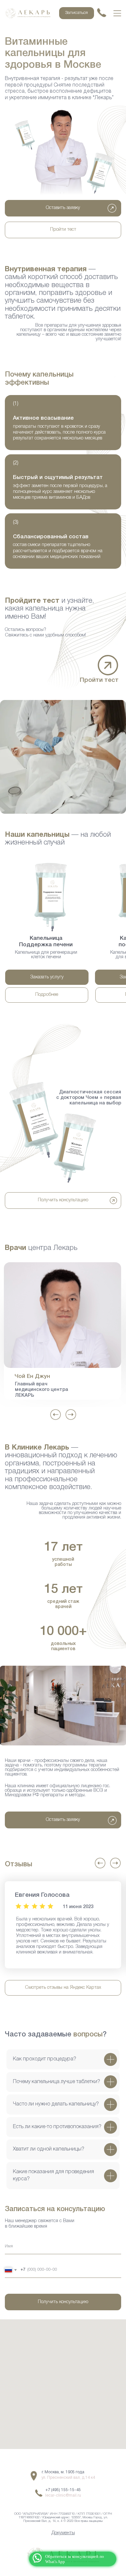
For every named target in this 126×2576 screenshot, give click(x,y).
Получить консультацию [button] (63, 1200)
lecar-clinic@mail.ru (63, 2495)
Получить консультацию (63, 2302)
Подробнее (47, 995)
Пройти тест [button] (63, 230)
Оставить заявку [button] (63, 208)
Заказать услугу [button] (47, 977)
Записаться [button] (77, 13)
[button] (108, 665)
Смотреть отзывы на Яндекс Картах (63, 1988)
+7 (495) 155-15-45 (63, 2490)
